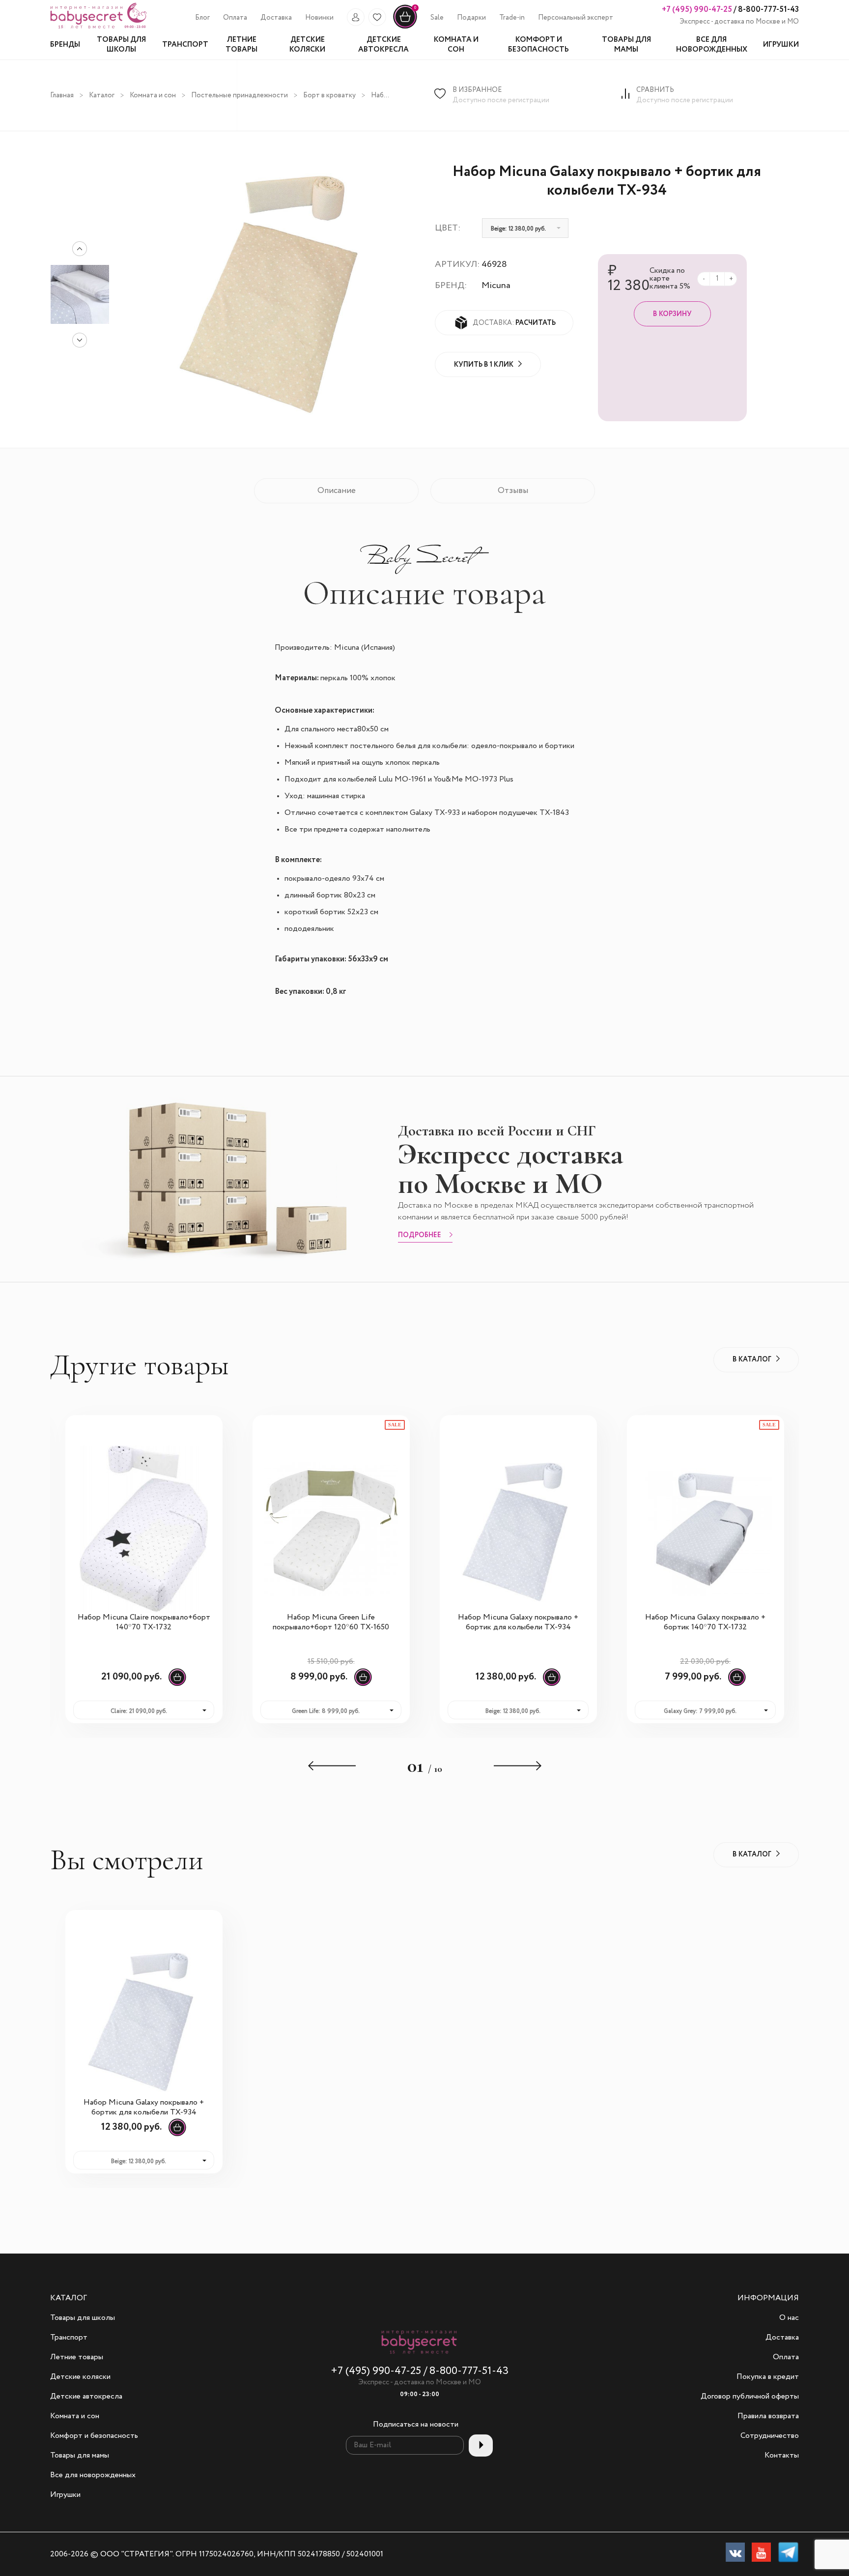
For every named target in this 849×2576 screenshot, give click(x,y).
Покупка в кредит (768, 2377)
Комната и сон (153, 95)
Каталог (102, 95)
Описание (337, 491)
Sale (437, 18)
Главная (62, 95)
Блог (202, 18)
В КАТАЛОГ (752, 1360)
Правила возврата (768, 2416)
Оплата (235, 18)
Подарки (471, 18)
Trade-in (512, 18)
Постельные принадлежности (240, 95)
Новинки (319, 18)
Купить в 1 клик (484, 365)
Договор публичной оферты (750, 2397)
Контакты (782, 2456)
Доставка (276, 18)
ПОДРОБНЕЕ (420, 1236)
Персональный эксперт (576, 18)
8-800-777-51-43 (768, 10)
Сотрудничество (770, 2436)
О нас (789, 2318)
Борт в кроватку (329, 95)
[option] (80, 294)
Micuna (496, 286)
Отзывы (513, 491)
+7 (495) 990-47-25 (697, 10)
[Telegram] (788, 2554)
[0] (405, 27)
